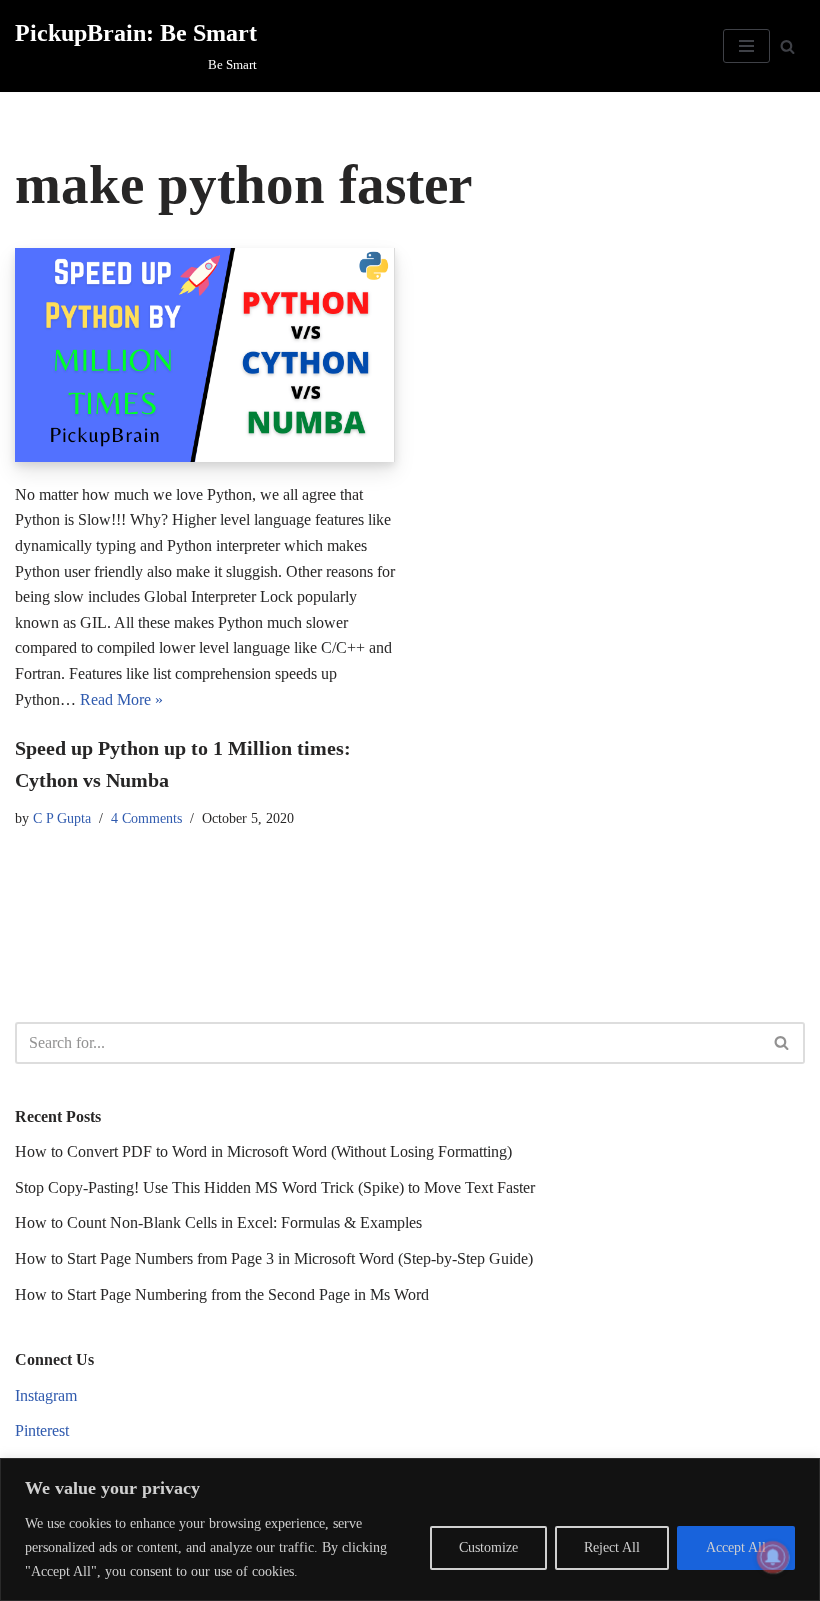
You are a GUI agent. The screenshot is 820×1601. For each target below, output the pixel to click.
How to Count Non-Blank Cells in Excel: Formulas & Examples (218, 1222)
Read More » (121, 699)
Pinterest (42, 1430)
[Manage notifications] (773, 1557)
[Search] (787, 46)
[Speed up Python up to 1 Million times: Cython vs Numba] (205, 355)
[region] (410, 1529)
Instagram (46, 1395)
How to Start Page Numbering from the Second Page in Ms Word (222, 1294)
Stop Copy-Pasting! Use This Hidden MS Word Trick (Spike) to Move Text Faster (275, 1187)
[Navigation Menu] (746, 46)
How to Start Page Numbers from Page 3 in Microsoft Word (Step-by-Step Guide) (274, 1258)
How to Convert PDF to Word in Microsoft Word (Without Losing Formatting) (263, 1151)
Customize (488, 1547)
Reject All (612, 1547)
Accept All (736, 1547)
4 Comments (146, 818)
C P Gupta (62, 818)
